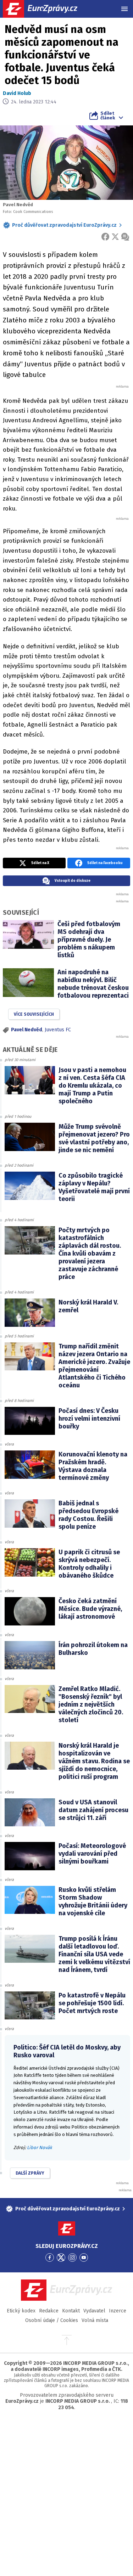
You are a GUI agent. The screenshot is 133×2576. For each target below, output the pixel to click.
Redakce (49, 2311)
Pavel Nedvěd (27, 1030)
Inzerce (118, 2311)
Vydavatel (94, 2311)
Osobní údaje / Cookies (52, 2320)
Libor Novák (40, 2147)
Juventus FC (58, 1030)
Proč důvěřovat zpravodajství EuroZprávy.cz (64, 225)
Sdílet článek (108, 115)
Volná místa (95, 2320)
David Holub (17, 93)
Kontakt (71, 2311)
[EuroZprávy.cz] (46, 9)
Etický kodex (21, 2311)
